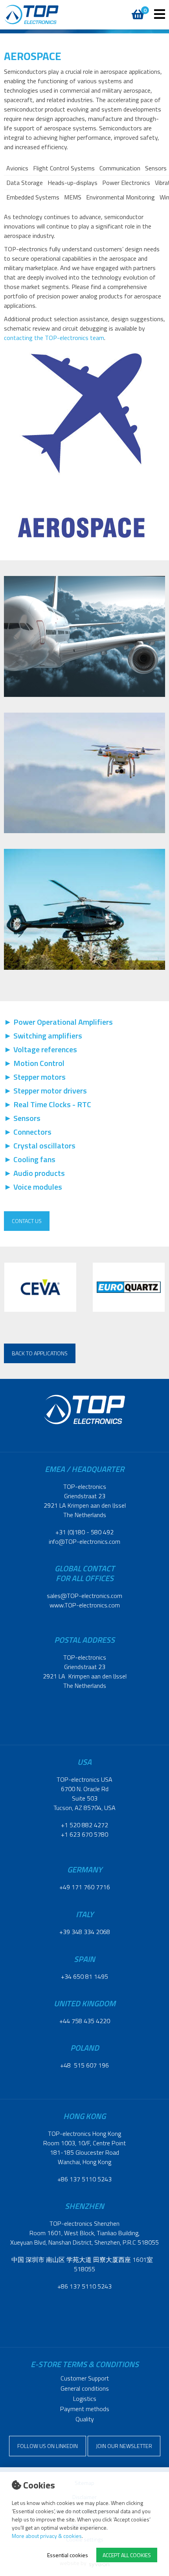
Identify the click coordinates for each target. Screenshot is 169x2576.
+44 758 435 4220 (85, 2021)
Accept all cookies (127, 2555)
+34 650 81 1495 (84, 1976)
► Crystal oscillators (40, 1145)
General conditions (85, 2388)
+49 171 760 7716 (85, 1887)
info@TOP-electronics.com (84, 1541)
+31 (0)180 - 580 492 (84, 1532)
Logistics (85, 2399)
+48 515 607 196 (84, 2065)
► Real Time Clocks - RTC (48, 1104)
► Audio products (34, 1173)
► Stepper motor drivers (45, 1091)
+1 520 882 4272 (84, 1825)
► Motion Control (34, 1063)
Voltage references (45, 1049)
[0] (137, 10)
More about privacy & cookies (47, 2536)
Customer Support (85, 2378)
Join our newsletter (124, 2446)
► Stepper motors (35, 1077)
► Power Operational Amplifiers (58, 1022)
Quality (85, 2419)
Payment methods (85, 2409)
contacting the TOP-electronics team (54, 338)
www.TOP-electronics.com (85, 1605)
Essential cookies (68, 2555)
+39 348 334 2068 (85, 1932)
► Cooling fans (30, 1159)
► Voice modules (33, 1187)
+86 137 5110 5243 (84, 2179)
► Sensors (22, 1118)
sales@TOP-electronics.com (84, 1596)
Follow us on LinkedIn (48, 2446)
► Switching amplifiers (43, 1036)
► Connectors (28, 1132)
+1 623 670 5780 (84, 1834)
